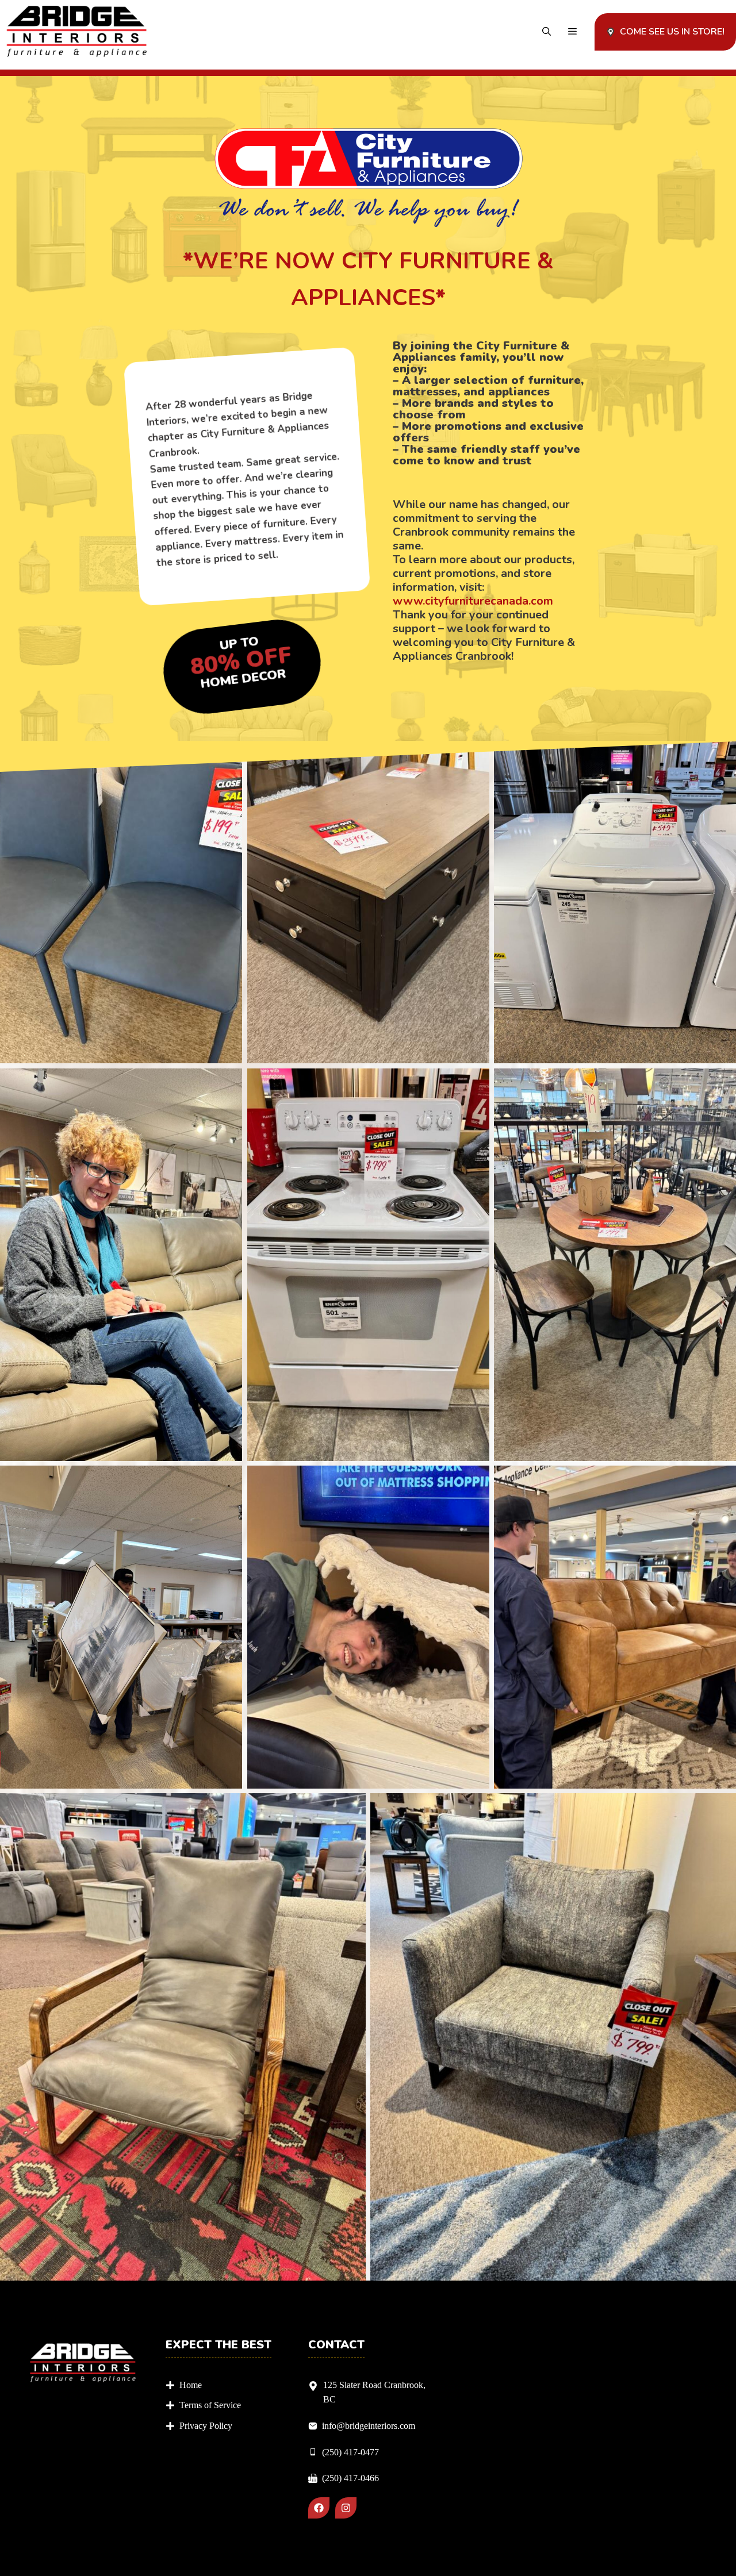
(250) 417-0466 (350, 2478)
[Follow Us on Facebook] (319, 2508)
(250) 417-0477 (350, 2452)
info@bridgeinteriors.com (369, 2426)
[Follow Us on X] (346, 2508)
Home (191, 2385)
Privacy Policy (206, 2426)
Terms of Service (210, 2405)
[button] (547, 32)
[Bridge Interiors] (77, 32)
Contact (336, 2345)
